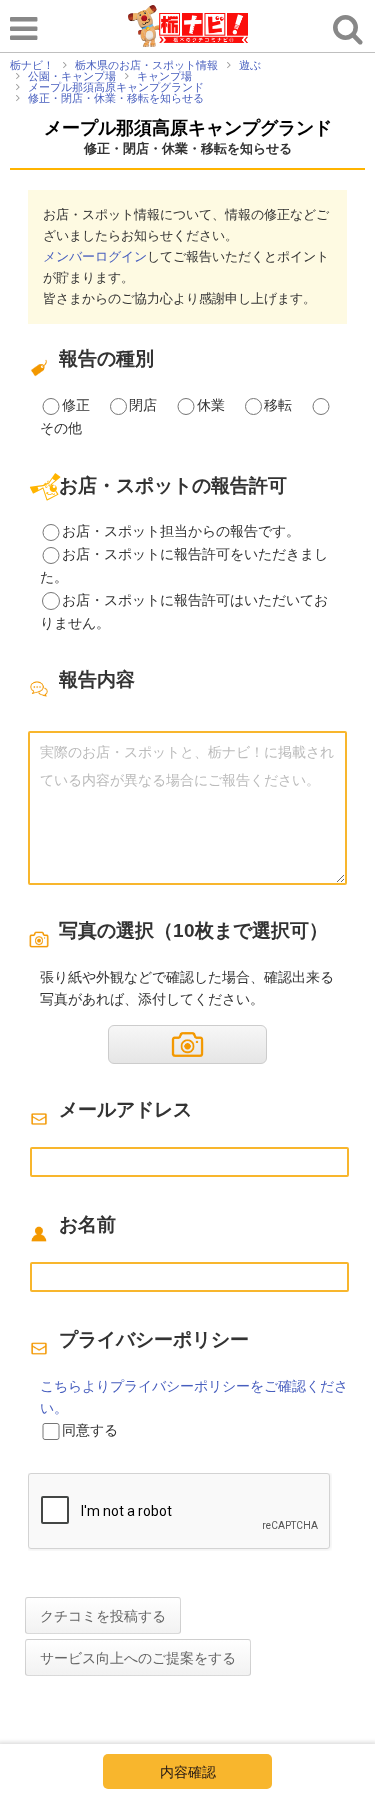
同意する (90, 1430)
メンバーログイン (95, 256)
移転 (278, 405)
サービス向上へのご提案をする (138, 1658)
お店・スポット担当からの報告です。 (181, 531)
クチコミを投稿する (103, 1616)
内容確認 (188, 1772)
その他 (61, 428)
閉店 (143, 405)
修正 (76, 405)
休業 (211, 405)
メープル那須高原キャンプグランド (188, 128)
